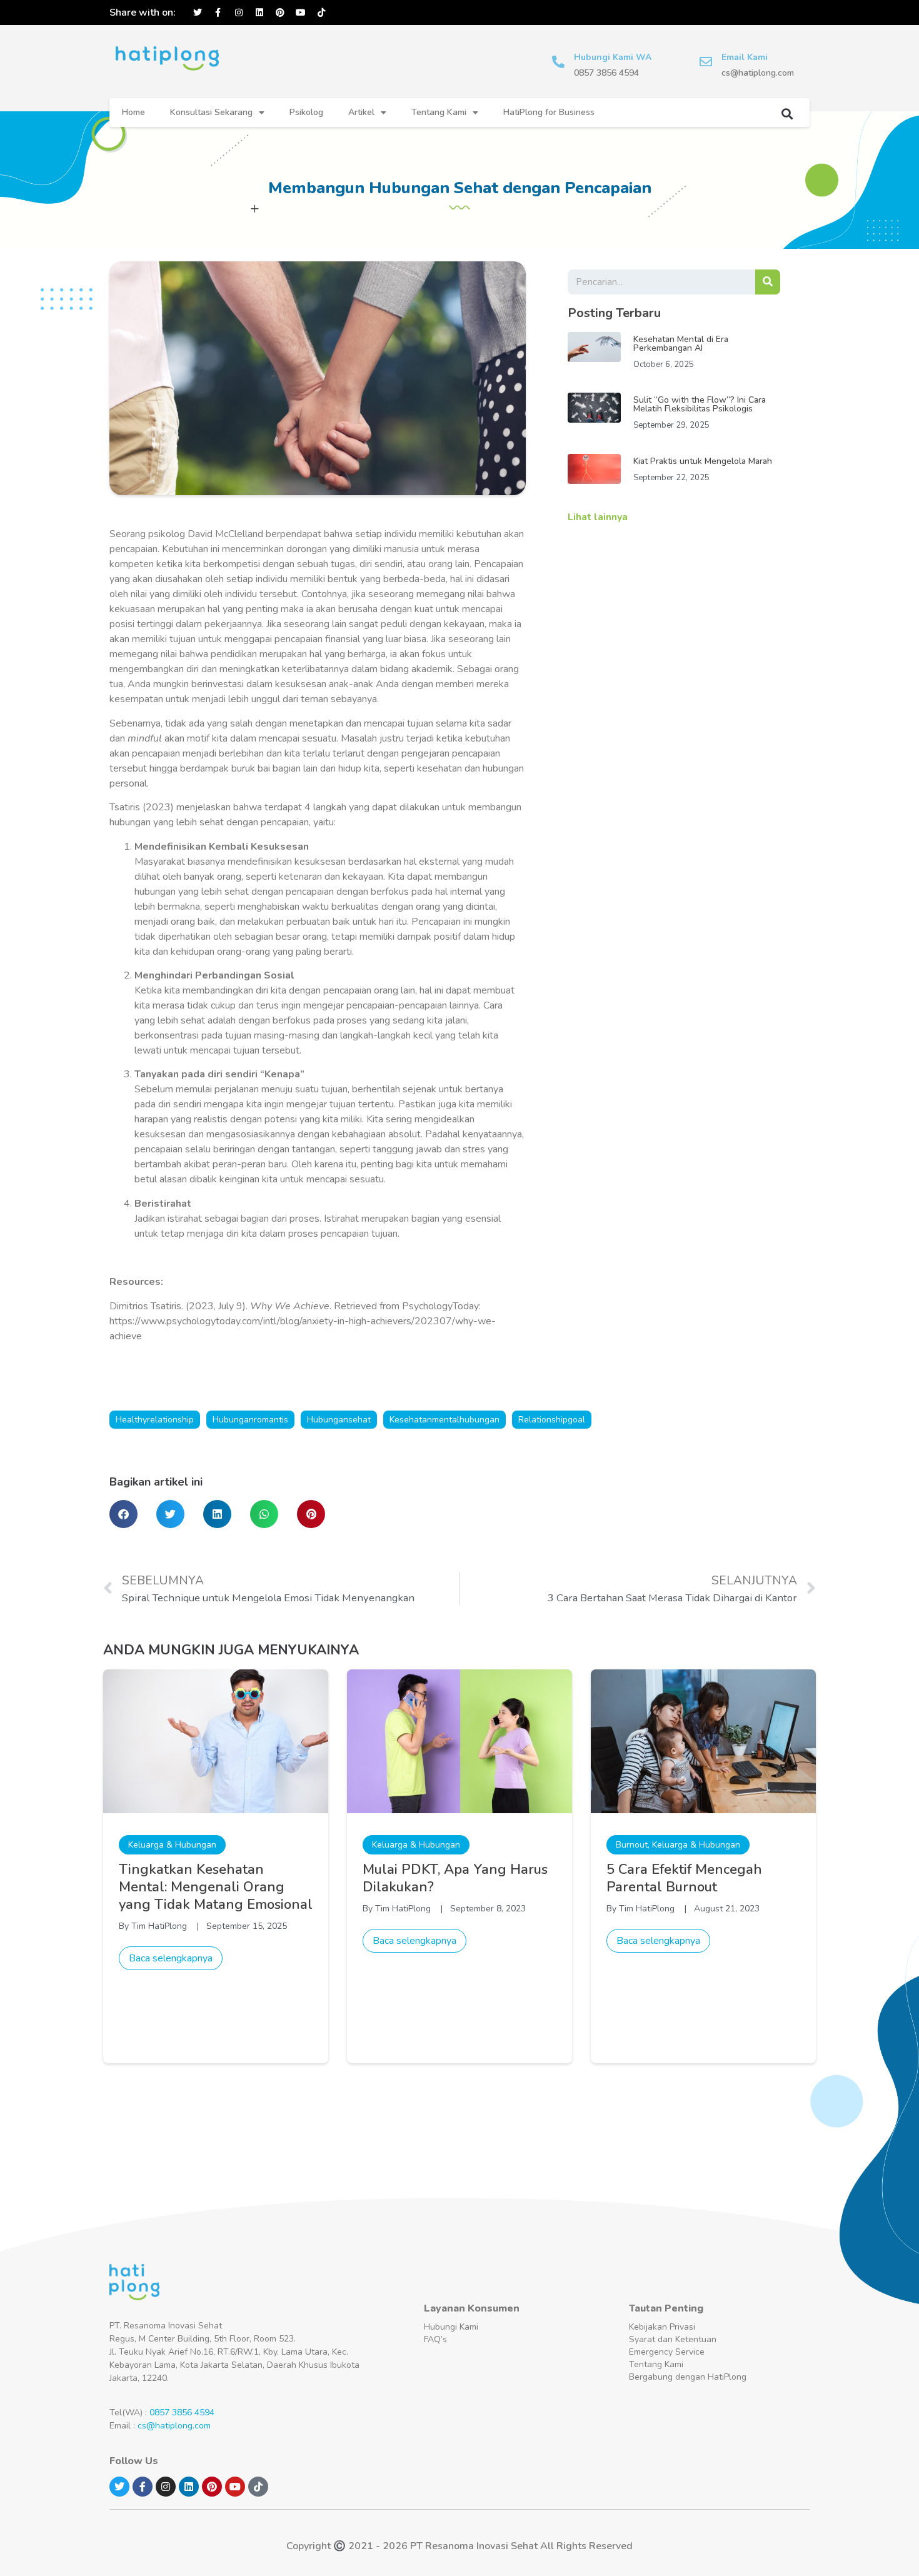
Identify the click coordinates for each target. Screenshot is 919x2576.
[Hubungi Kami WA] (558, 62)
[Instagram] (239, 13)
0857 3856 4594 (182, 2412)
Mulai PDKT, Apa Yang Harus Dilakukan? (455, 1878)
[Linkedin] (259, 13)
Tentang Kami (439, 112)
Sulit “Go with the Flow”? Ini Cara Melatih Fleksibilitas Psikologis (700, 404)
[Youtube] (301, 13)
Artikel (361, 112)
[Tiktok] (321, 13)
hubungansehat (339, 1420)
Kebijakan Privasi (662, 2327)
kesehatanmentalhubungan (444, 1420)
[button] (787, 113)
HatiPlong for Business (549, 112)
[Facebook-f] (218, 13)
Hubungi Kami (451, 2327)
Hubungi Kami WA (613, 57)
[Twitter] (198, 13)
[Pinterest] (280, 13)
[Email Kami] (706, 62)
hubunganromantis (250, 1420)
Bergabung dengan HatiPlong (688, 2377)
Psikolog (306, 112)
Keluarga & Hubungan (172, 1845)
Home (133, 112)
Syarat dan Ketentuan (673, 2339)
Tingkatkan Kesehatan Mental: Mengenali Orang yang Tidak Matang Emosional (216, 1887)
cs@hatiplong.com (174, 2426)
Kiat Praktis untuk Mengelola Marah (703, 461)
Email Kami (745, 57)
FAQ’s (435, 2339)
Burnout (632, 1845)
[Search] (768, 282)
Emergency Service (667, 2352)
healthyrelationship (155, 1420)
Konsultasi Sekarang (211, 112)
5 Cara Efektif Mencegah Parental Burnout (684, 1878)
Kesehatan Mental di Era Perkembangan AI (681, 344)
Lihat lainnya (598, 517)
